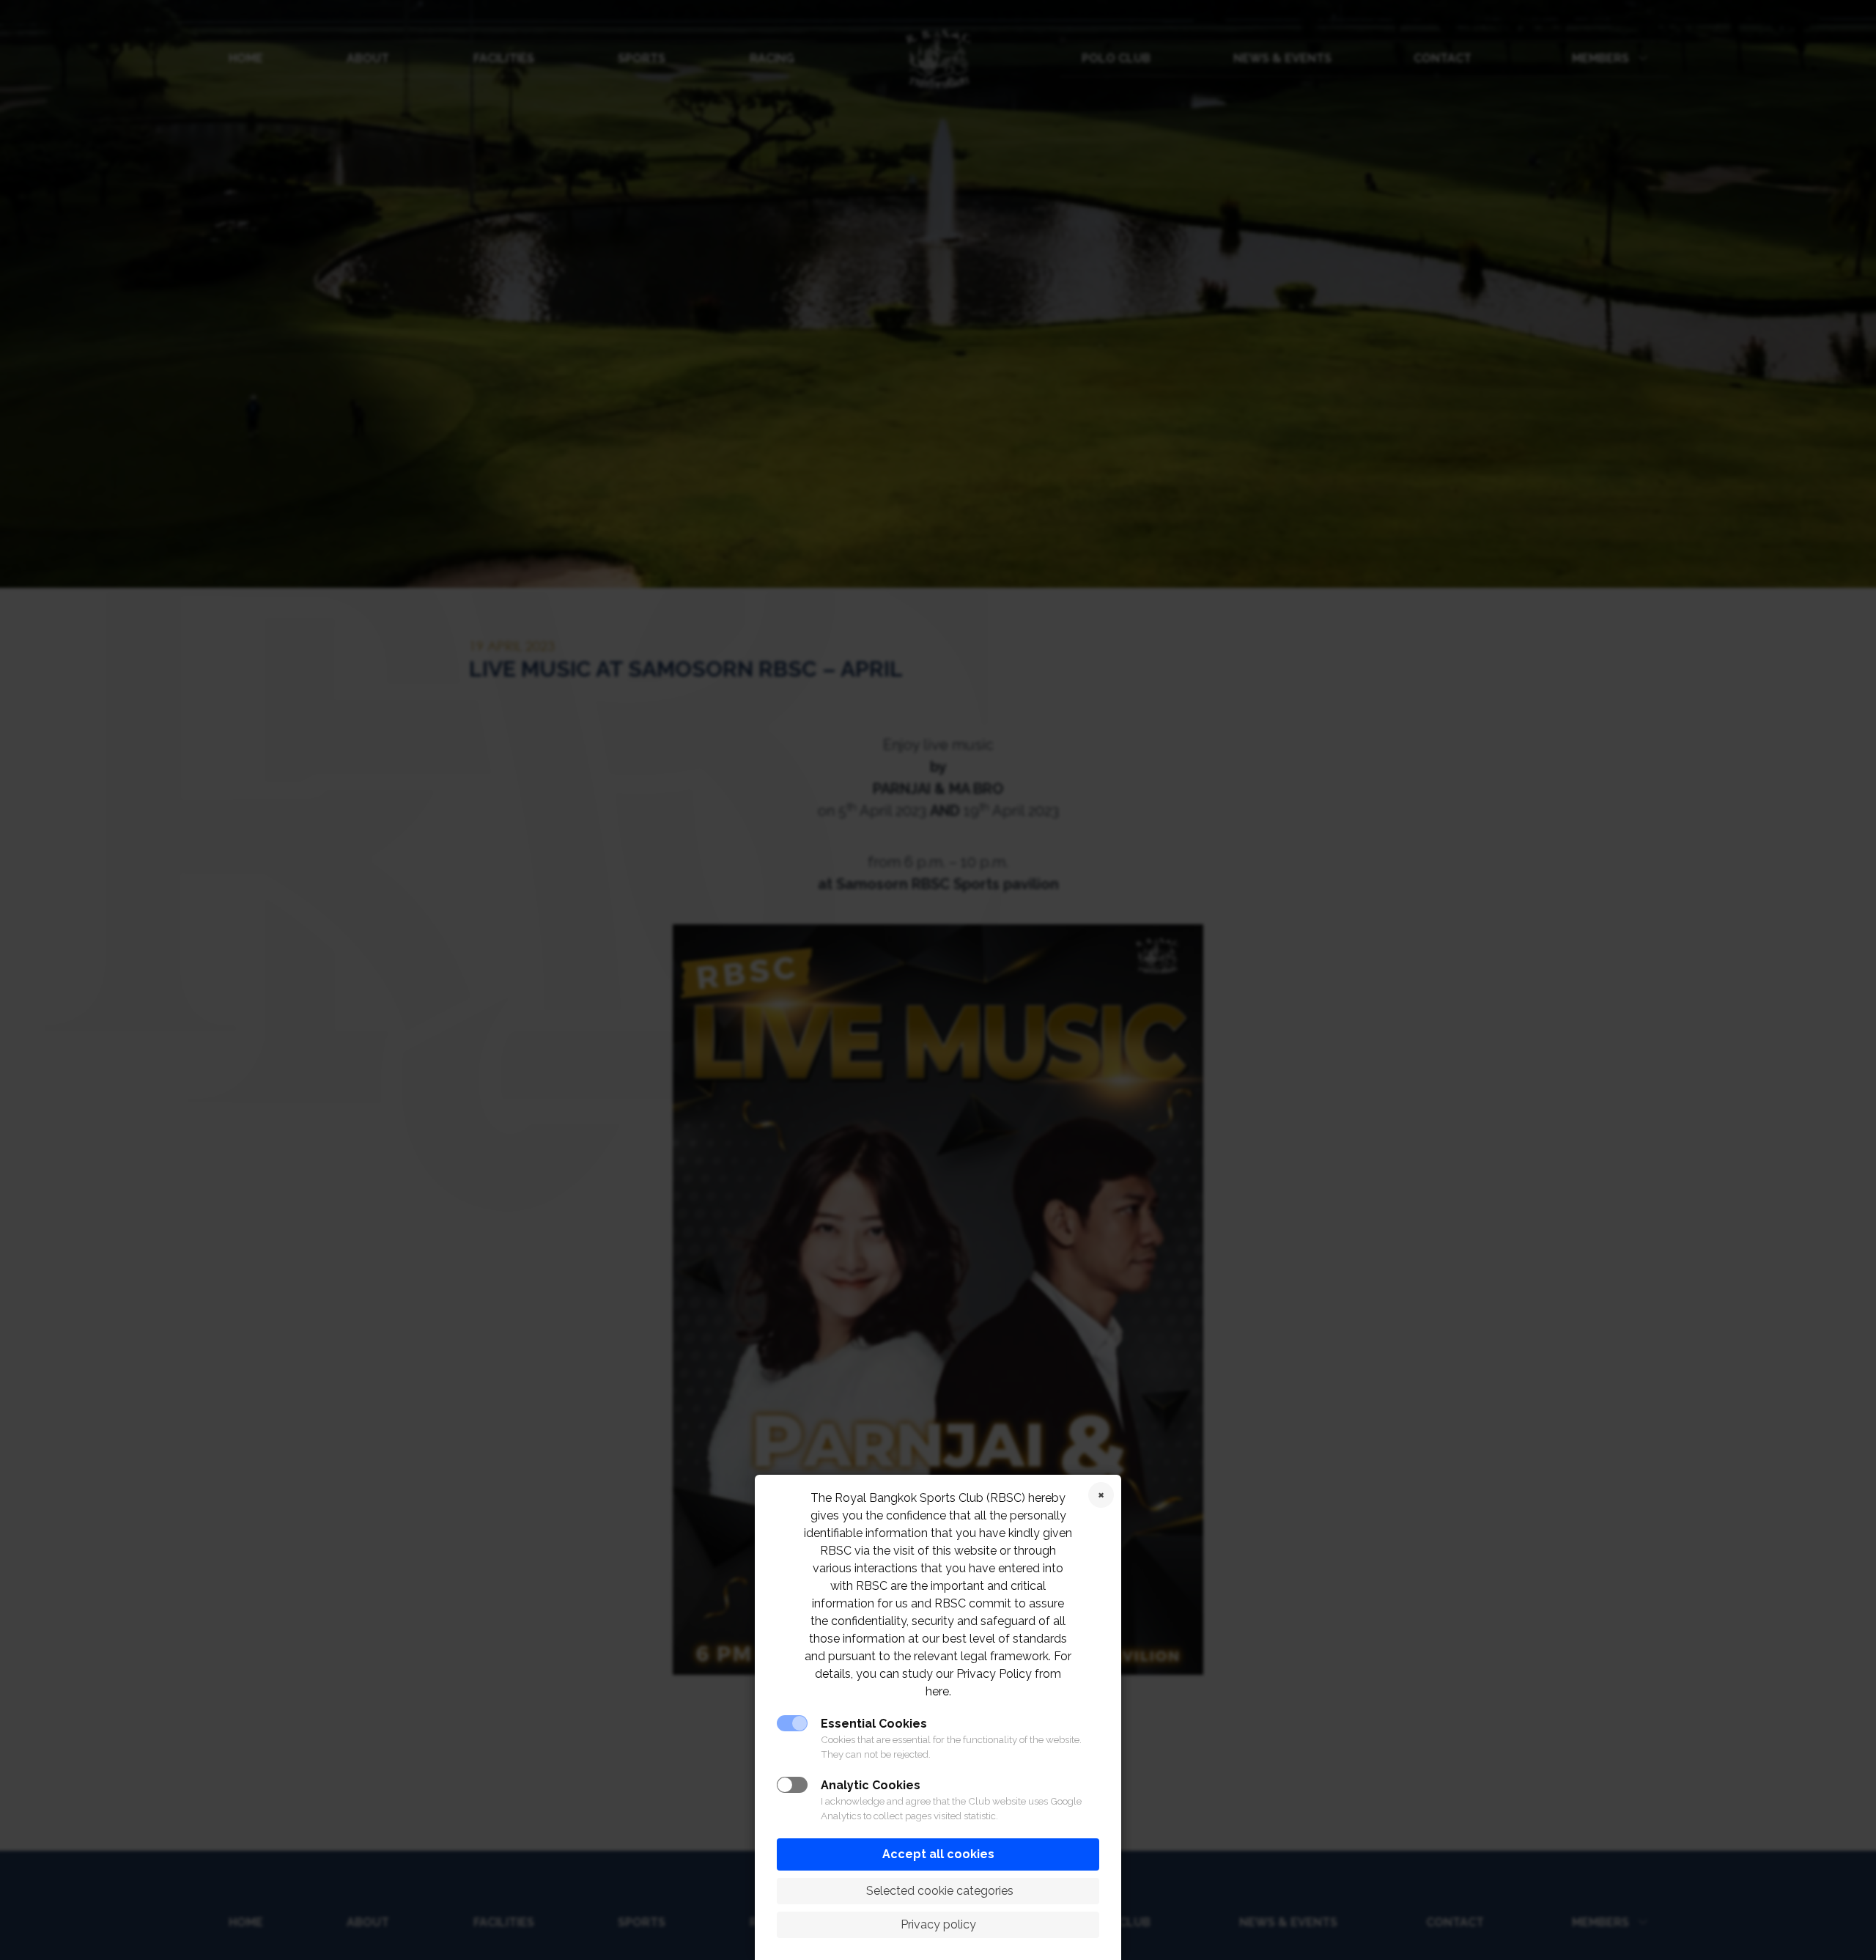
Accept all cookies (938, 1854)
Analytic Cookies (871, 1785)
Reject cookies (1101, 1495)
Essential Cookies (874, 1724)
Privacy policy (938, 1924)
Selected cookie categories (938, 1891)
